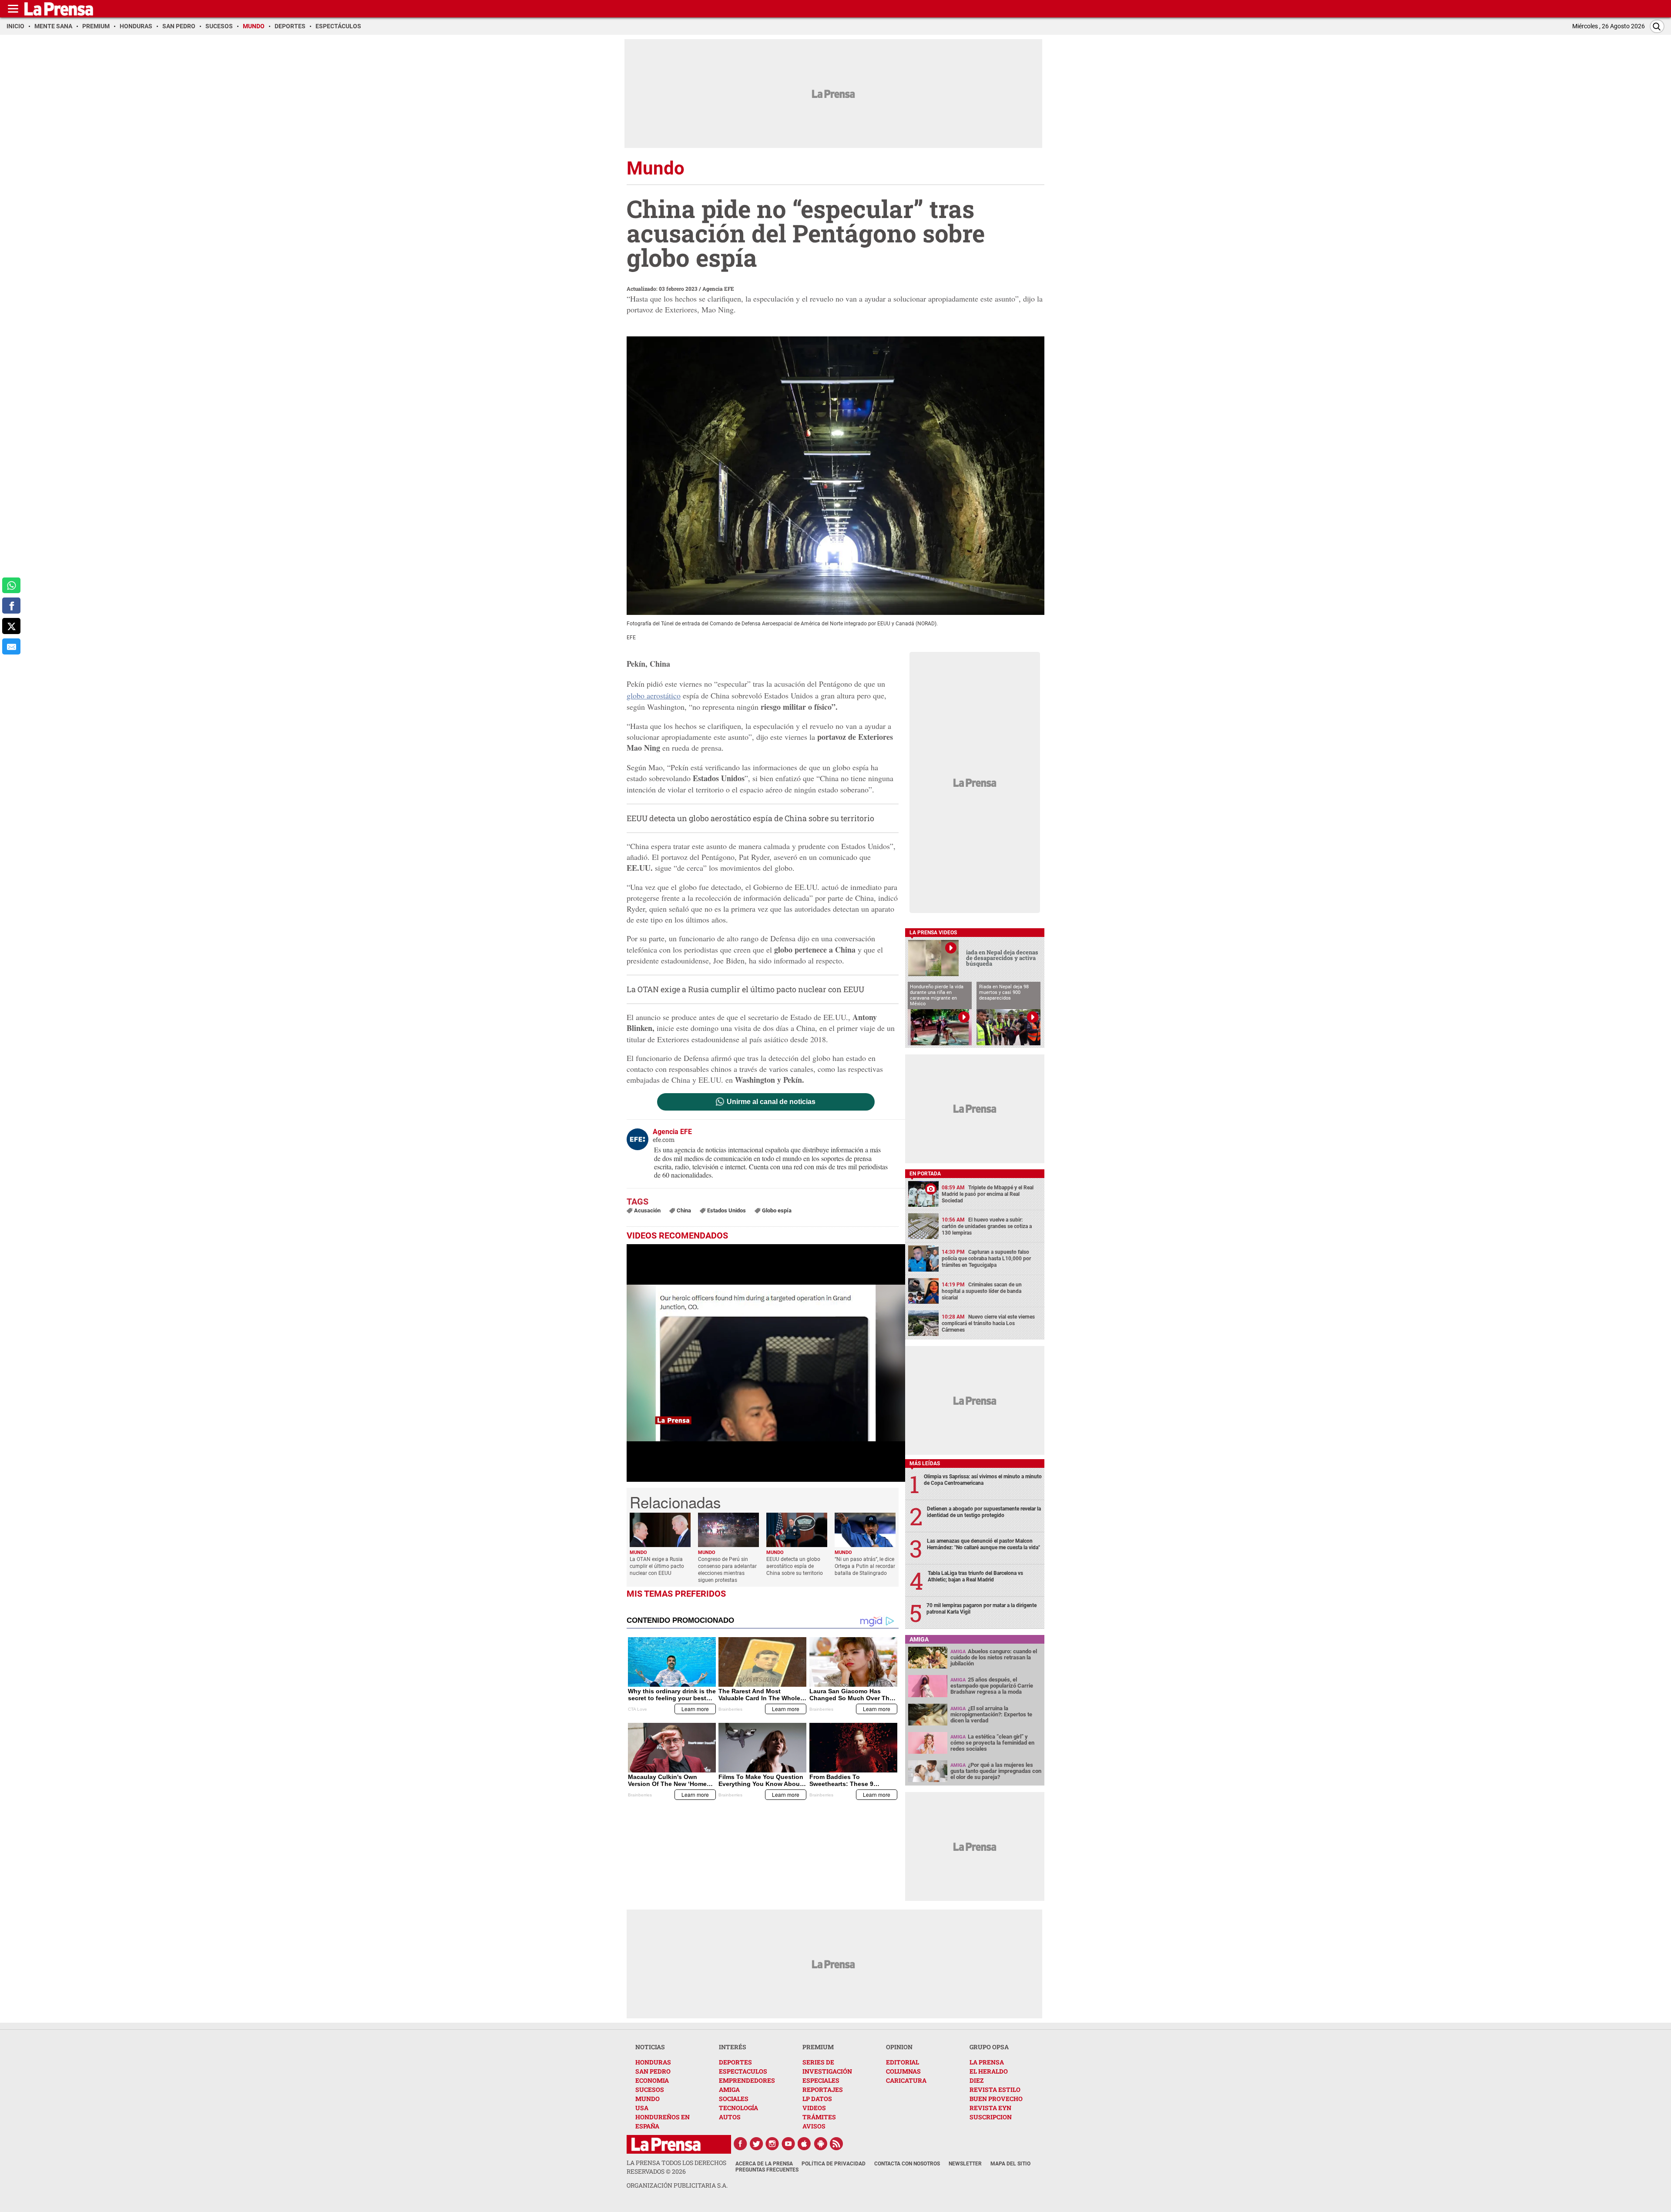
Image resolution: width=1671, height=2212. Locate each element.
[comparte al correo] (11, 646)
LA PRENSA (987, 2062)
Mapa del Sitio (1010, 2164)
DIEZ (976, 2080)
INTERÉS (733, 2047)
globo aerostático (654, 695)
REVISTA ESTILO (995, 2089)
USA (642, 2108)
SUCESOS (650, 2089)
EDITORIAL (903, 2062)
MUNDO (648, 2099)
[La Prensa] (666, 2144)
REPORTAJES (823, 2089)
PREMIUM (818, 2047)
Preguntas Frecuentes (767, 2170)
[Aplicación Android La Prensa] (821, 2144)
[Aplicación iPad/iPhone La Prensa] (805, 2144)
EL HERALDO (989, 2071)
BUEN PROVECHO (996, 2099)
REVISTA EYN (990, 2108)
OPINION (899, 2047)
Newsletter (965, 2164)
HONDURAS (653, 2062)
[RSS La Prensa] (837, 2144)
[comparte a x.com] (11, 626)
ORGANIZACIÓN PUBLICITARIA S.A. (677, 2185)
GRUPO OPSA (989, 2047)
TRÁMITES (819, 2117)
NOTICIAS (650, 2047)
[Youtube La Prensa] (789, 2144)
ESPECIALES (821, 2080)
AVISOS (814, 2126)
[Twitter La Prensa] (756, 2144)
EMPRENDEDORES (747, 2080)
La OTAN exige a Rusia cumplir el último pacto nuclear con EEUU (745, 989)
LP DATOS (817, 2099)
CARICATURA (906, 2080)
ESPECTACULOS (743, 2071)
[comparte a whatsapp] (11, 586)
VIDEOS (814, 2108)
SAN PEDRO (653, 2071)
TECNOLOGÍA (738, 2108)
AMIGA (729, 2089)
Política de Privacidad (834, 2164)
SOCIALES (734, 2099)
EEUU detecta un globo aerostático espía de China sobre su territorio (750, 818)
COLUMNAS (903, 2071)
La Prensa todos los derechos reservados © (676, 2167)
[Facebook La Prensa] (740, 2144)
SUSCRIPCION (991, 2117)
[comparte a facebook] (11, 606)
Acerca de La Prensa (764, 2164)
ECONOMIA (652, 2080)
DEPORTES (735, 2062)
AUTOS (730, 2117)
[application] (766, 1363)
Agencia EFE (718, 289)
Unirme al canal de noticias (771, 1102)
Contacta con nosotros (907, 2164)
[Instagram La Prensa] (772, 2144)
